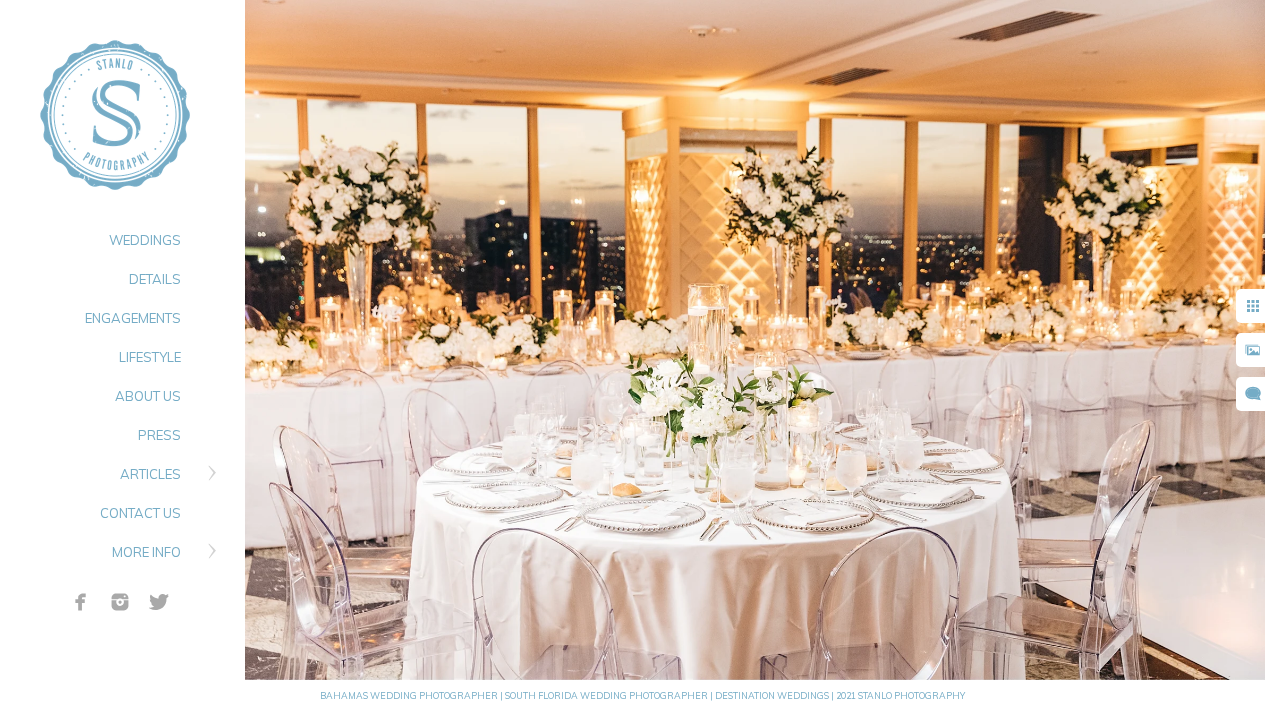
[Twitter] (159, 602)
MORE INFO (146, 552)
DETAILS (155, 279)
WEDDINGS (145, 240)
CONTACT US (140, 513)
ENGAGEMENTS (133, 318)
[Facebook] (81, 602)
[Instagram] (120, 602)
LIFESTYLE (150, 357)
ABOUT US (148, 396)
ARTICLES (150, 474)
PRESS (159, 435)
